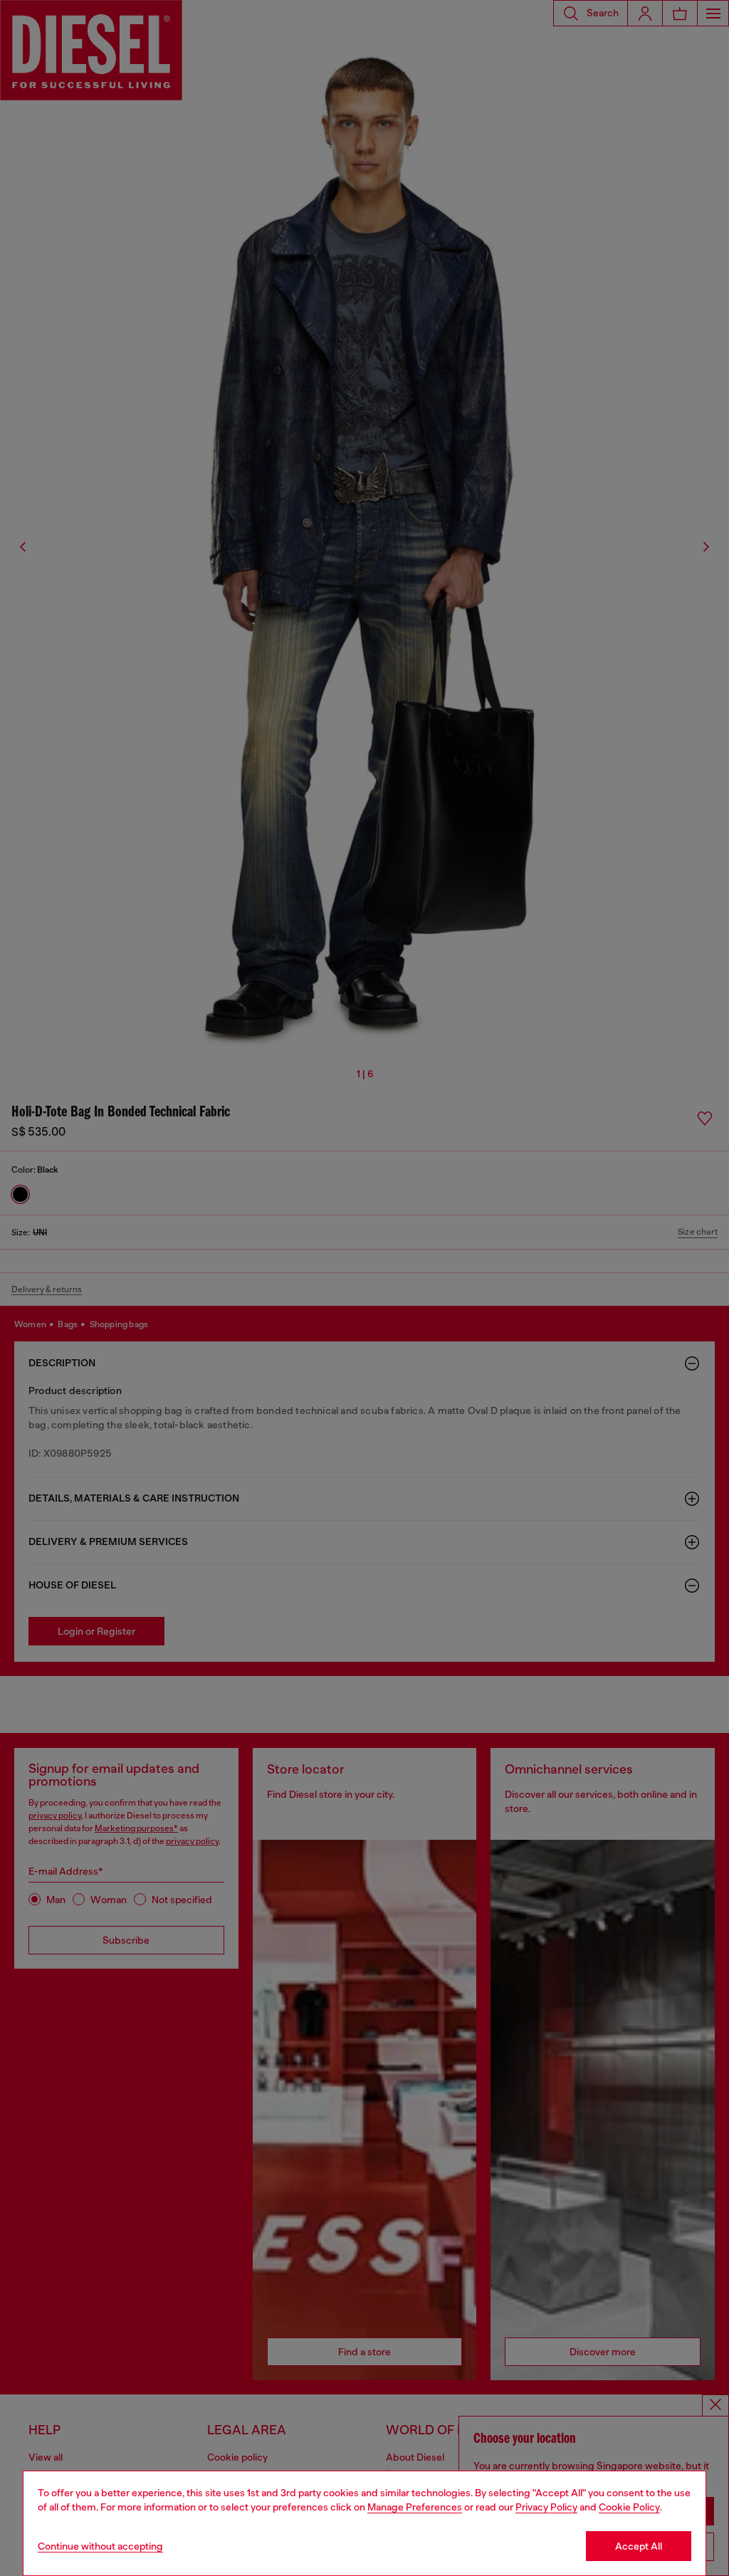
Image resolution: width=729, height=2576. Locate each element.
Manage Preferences (415, 2507)
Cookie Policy (629, 2507)
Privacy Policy (546, 2507)
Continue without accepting (100, 2546)
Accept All (639, 2546)
